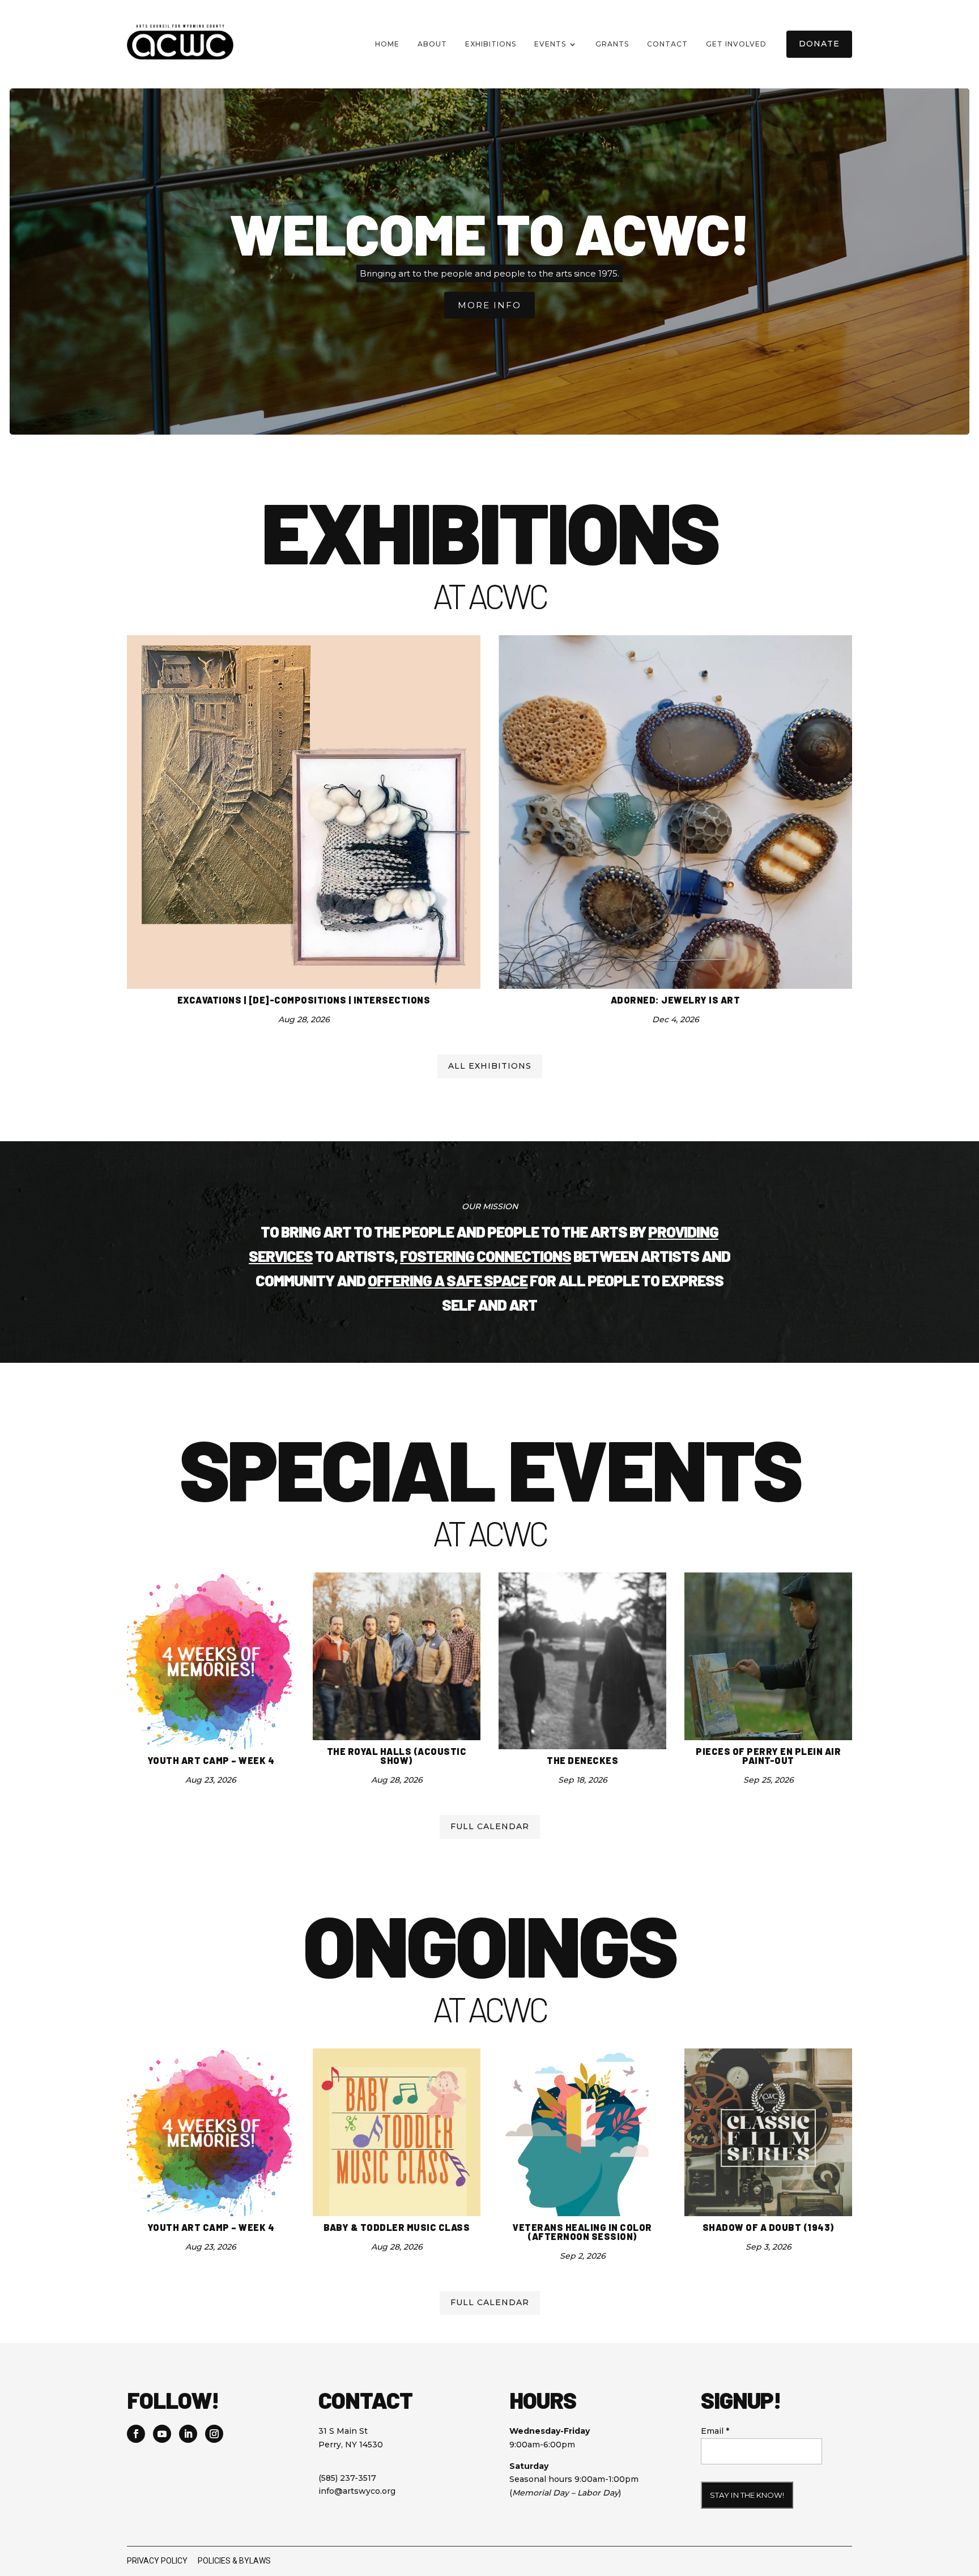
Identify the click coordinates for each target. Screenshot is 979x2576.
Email (715, 2431)
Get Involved (736, 44)
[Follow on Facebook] (136, 2434)
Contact (667, 44)
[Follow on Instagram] (214, 2434)
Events (550, 44)
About (432, 44)
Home (387, 44)
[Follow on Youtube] (162, 2434)
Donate (819, 44)
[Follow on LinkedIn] (188, 2434)
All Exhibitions (490, 1066)
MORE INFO (489, 305)
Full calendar (490, 1826)
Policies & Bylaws (234, 2561)
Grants (612, 44)
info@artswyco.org (357, 2491)
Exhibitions (491, 44)
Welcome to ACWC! (489, 233)
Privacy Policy (157, 2561)
